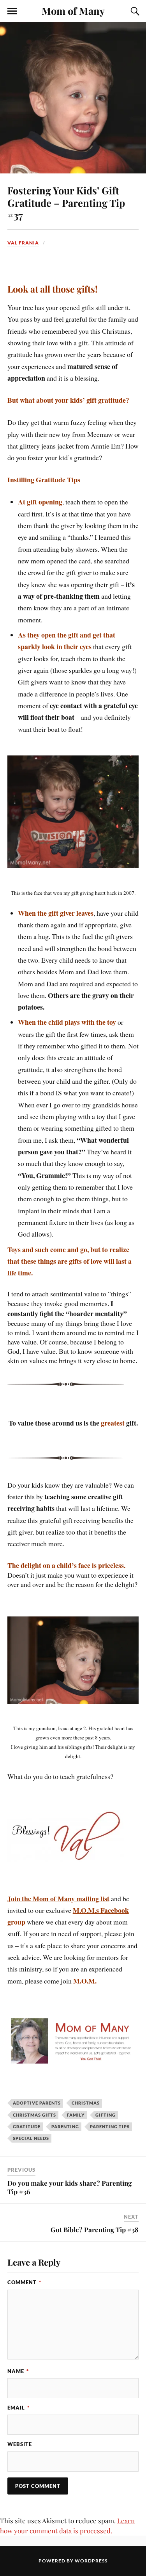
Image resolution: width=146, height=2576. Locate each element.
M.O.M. (85, 1981)
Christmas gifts (34, 2115)
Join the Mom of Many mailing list (58, 1899)
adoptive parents (37, 2103)
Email (18, 2408)
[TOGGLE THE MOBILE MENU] (12, 11)
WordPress (91, 2561)
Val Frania (23, 243)
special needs (31, 2138)
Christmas (86, 2103)
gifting (106, 2115)
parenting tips (110, 2126)
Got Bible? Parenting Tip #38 (95, 2230)
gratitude (27, 2126)
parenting (65, 2126)
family (76, 2115)
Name (18, 2371)
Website (20, 2444)
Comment (24, 2282)
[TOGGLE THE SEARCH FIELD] (134, 11)
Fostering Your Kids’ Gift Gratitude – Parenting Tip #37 (66, 203)
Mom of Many (73, 10)
